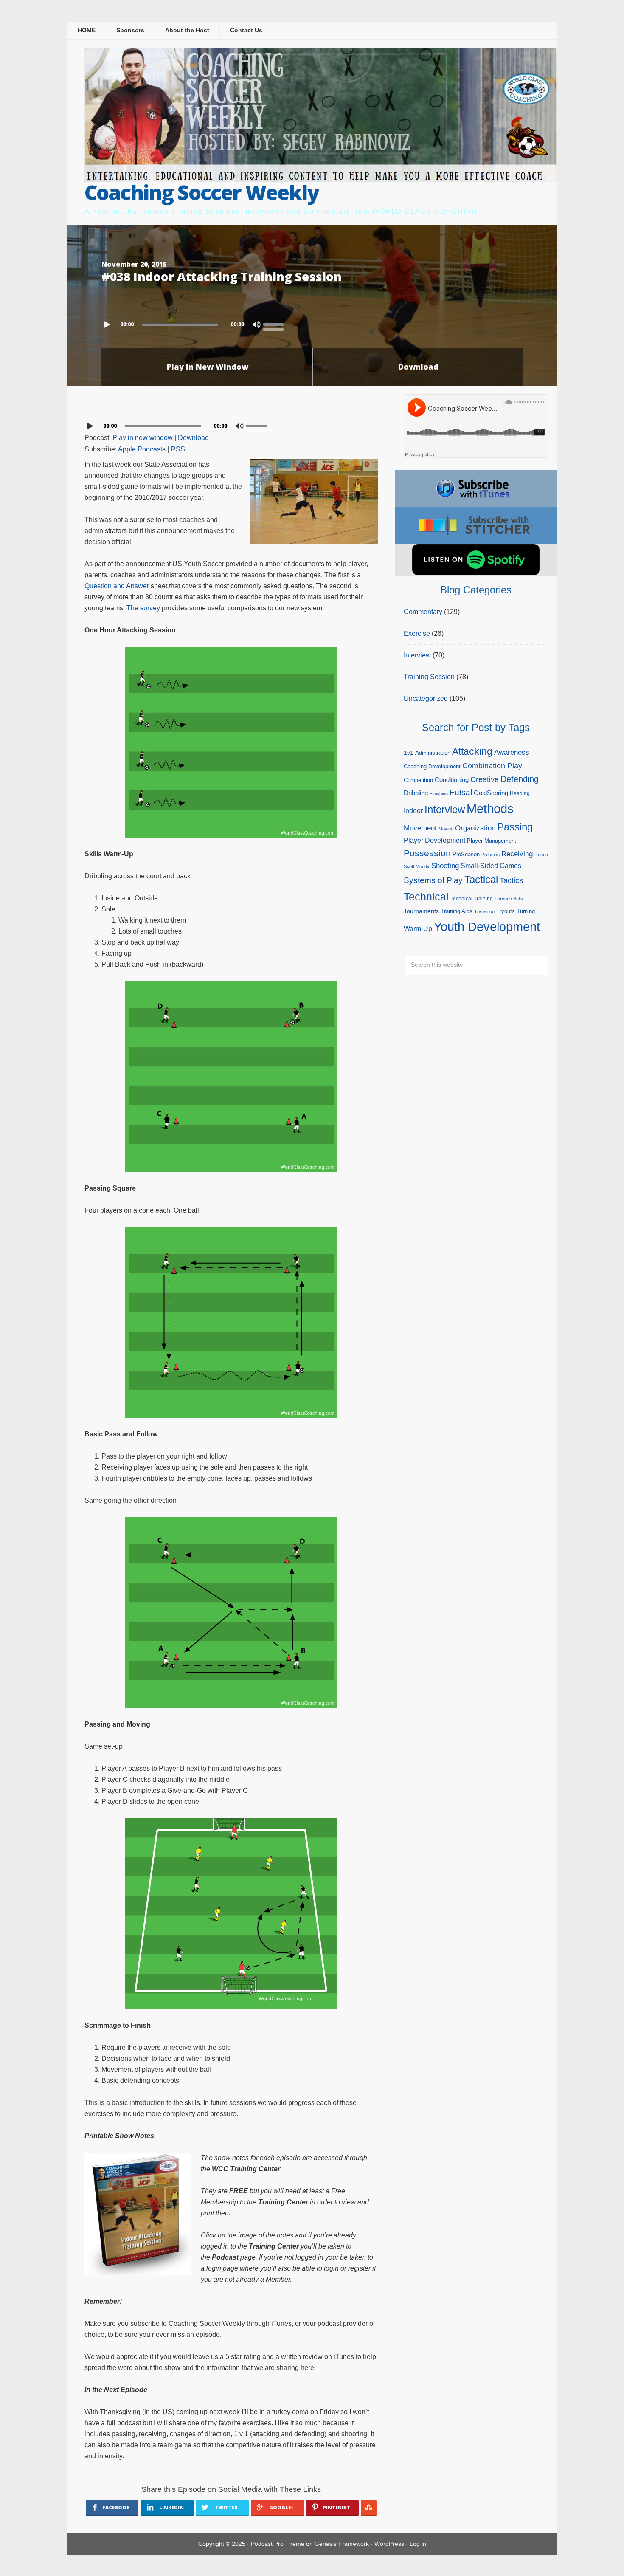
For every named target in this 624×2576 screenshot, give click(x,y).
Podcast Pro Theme (278, 2544)
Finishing (439, 793)
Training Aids (457, 911)
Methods (490, 809)
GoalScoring (491, 793)
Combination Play (492, 766)
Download (418, 367)
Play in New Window (208, 367)
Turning (526, 911)
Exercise (417, 633)
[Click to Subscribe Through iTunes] (476, 488)
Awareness (512, 752)
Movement (420, 828)
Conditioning (452, 780)
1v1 (409, 753)
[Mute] (256, 324)
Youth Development (487, 927)
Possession (427, 853)
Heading (520, 793)
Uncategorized (426, 698)
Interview (417, 655)
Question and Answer (117, 586)
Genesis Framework (342, 2544)
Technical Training (472, 899)
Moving (446, 829)
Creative (485, 779)
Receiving (517, 854)
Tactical (481, 880)
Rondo (541, 855)
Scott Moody (417, 866)
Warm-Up (418, 929)
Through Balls (509, 899)
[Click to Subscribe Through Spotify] (476, 560)
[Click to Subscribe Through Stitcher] (476, 525)
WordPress (389, 2544)
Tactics (511, 880)
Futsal (461, 792)
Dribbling (416, 793)
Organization (475, 828)
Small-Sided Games (491, 866)
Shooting (445, 866)
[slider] (275, 324)
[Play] (108, 324)
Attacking (472, 752)
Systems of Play (433, 880)
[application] (312, 322)
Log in (418, 2544)
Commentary (423, 612)
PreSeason (466, 854)
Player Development (434, 840)
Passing (515, 827)
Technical (426, 897)
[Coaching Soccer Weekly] (320, 176)
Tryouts (506, 911)
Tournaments (421, 911)
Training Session (429, 677)
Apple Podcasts (142, 449)
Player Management (492, 841)
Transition (484, 911)
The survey (143, 608)
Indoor (413, 811)
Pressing (490, 855)
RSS (178, 449)
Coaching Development (432, 766)
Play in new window (143, 438)
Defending (520, 779)
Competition (418, 780)
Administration (433, 753)
